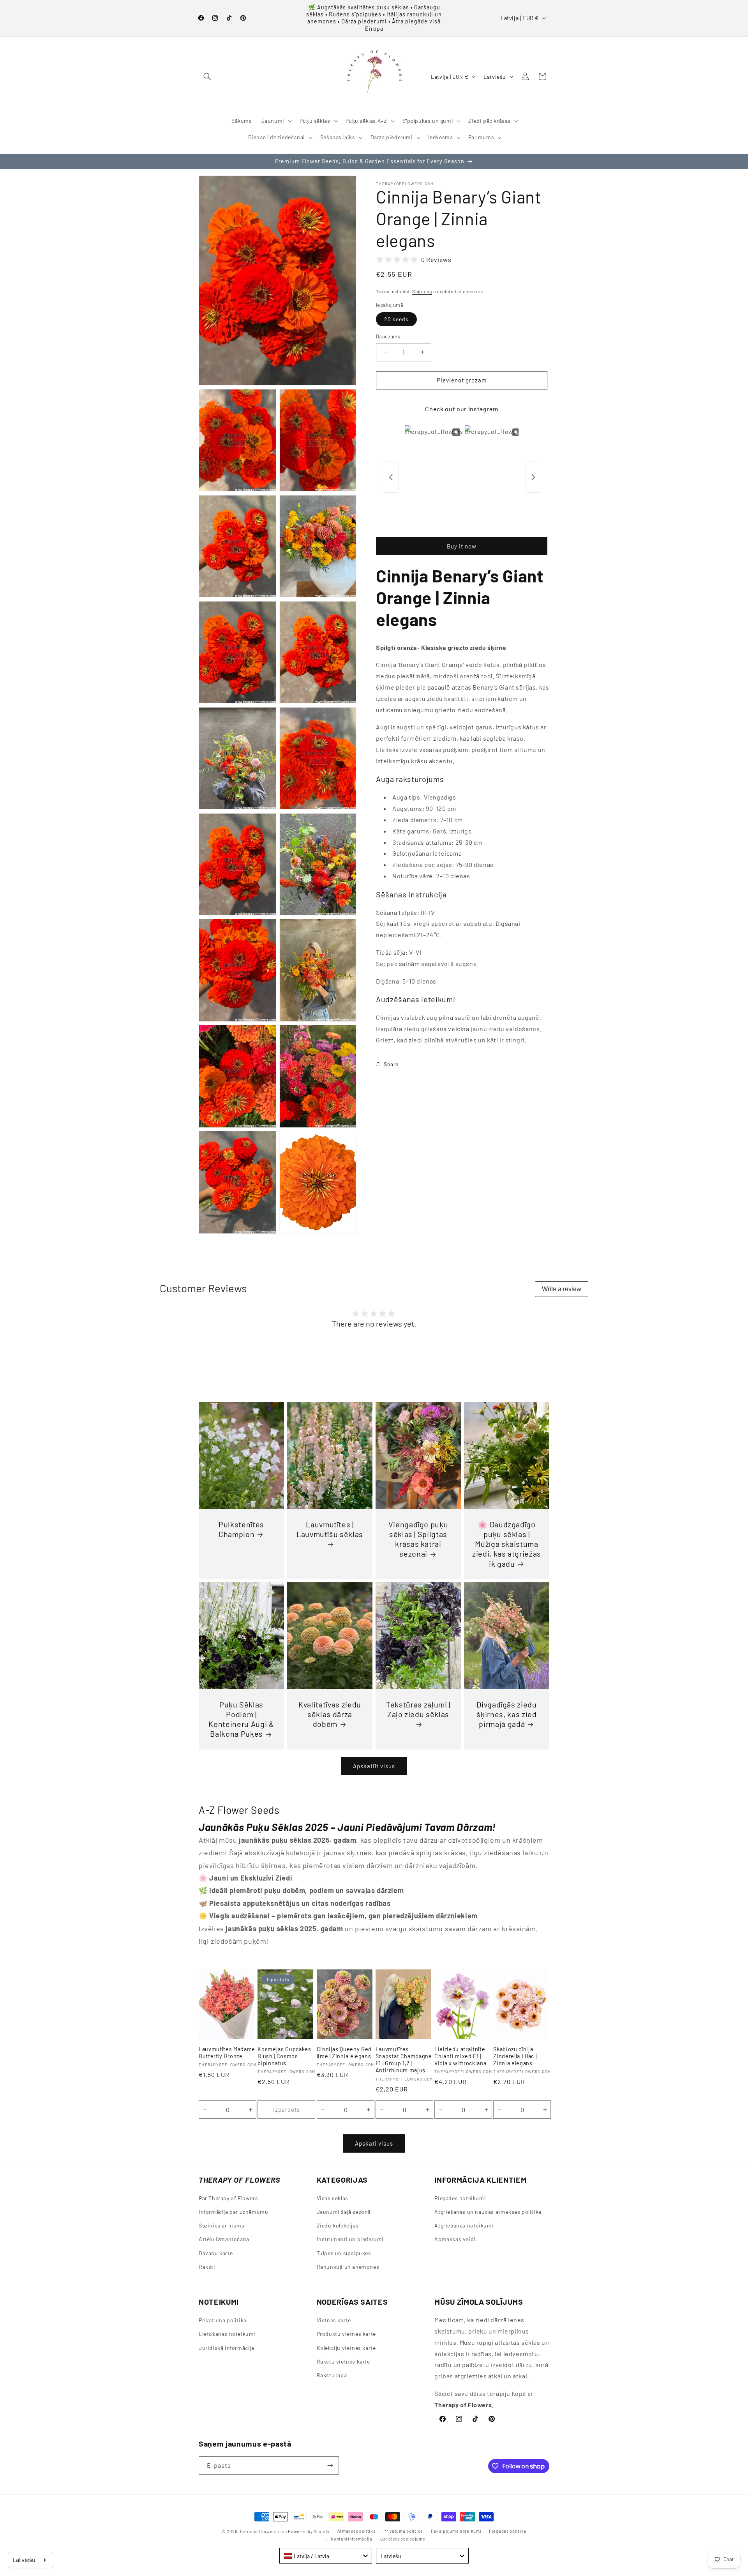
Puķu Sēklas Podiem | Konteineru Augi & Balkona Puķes (241, 1719)
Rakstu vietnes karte (343, 2361)
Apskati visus (374, 2144)
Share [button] (391, 1064)
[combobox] (326, 2556)
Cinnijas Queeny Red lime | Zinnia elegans (344, 2053)
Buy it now (462, 546)
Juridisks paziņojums (403, 2539)
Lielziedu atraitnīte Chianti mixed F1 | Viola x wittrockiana (460, 2056)
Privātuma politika (223, 2320)
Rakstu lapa (332, 2375)
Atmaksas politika (357, 2531)
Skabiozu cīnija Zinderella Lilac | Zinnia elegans (515, 2056)
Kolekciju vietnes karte (346, 2348)
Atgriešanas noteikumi (464, 2226)
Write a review (562, 1289)
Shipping (422, 291)
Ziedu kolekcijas (338, 2226)
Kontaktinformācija (352, 2539)
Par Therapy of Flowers (228, 2198)
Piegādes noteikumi (460, 2198)
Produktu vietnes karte (346, 2334)
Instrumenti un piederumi (350, 2239)
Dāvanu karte (216, 2253)
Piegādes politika (508, 2531)
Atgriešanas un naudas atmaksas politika (488, 2212)
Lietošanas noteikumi (227, 2334)
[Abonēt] (330, 2465)
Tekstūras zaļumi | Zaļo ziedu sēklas (418, 1709)
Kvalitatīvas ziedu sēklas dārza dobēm (330, 1714)
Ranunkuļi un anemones (348, 2267)
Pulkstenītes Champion (241, 1529)
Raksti (207, 2267)
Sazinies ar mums (222, 2226)
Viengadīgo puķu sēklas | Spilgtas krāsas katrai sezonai (418, 1539)
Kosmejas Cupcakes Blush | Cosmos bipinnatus (284, 2056)
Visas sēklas (333, 2198)
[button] (207, 76)
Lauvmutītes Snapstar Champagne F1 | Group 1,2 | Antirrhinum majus (404, 2060)
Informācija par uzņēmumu (233, 2212)
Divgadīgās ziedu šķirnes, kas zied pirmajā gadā (507, 1714)
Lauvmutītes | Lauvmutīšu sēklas (330, 1529)
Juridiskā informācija (227, 2348)
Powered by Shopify (309, 2531)
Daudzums (388, 336)
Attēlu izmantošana (224, 2239)
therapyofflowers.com (264, 2531)
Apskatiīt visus (374, 1766)
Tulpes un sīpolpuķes (344, 2253)
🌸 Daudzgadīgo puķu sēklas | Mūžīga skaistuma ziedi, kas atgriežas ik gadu (507, 1544)
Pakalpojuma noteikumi (456, 2531)
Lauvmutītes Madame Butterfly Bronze (227, 2053)
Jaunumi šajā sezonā (344, 2212)
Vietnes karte (334, 2320)
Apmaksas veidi (455, 2239)
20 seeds (396, 319)
